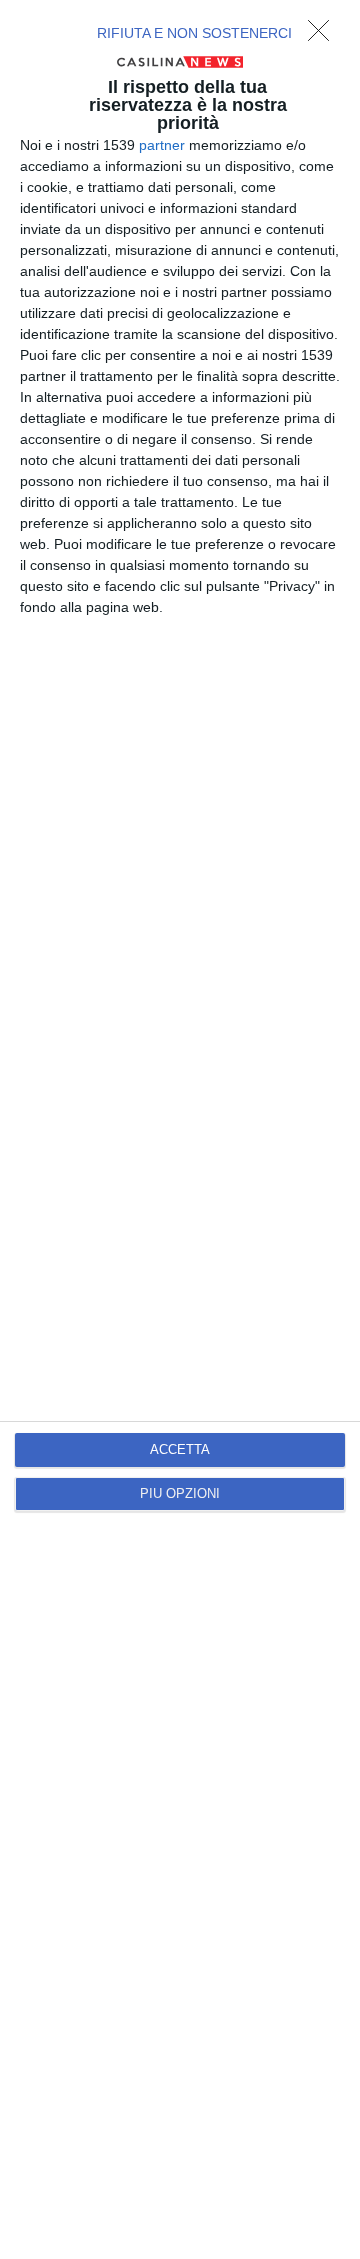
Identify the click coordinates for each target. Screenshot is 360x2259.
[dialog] (180, 1129)
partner (162, 145)
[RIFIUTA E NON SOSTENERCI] (324, 36)
